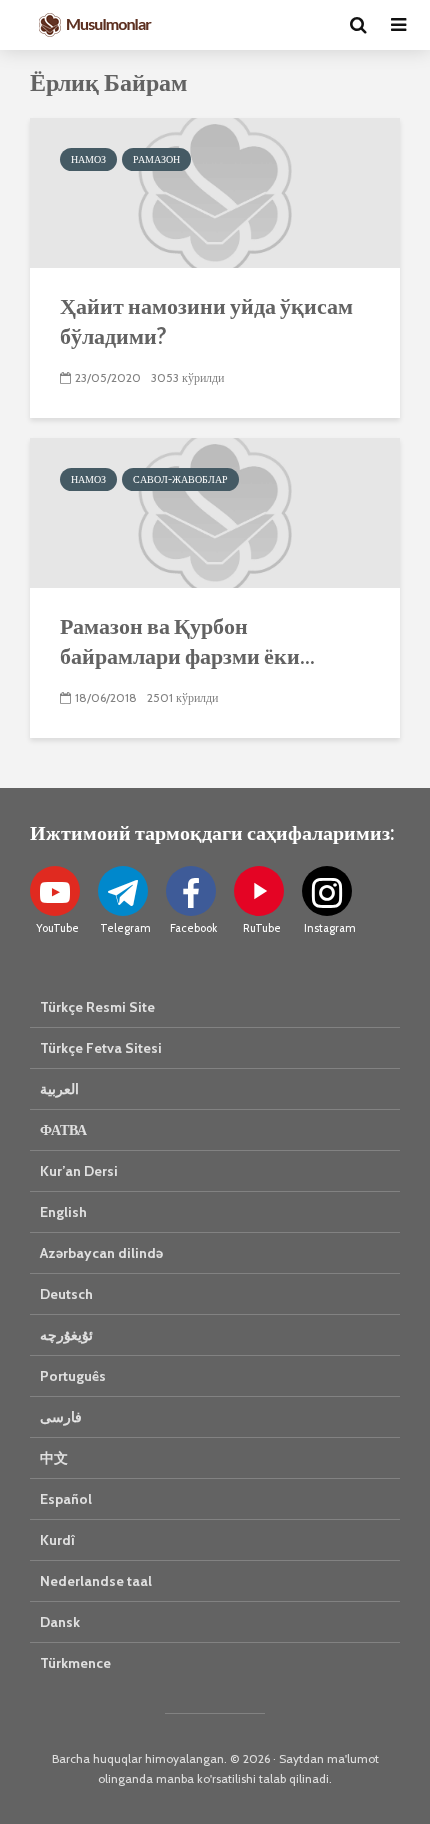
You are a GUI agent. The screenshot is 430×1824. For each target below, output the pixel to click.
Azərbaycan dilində (101, 1253)
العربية (59, 1089)
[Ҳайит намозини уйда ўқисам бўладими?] (215, 191)
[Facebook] (191, 891)
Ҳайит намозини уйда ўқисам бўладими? (206, 320)
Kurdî (57, 1540)
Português (73, 1376)
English (63, 1212)
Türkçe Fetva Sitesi (101, 1048)
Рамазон (156, 159)
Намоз (88, 159)
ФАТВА (63, 1130)
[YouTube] (55, 891)
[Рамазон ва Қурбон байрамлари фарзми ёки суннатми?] (215, 511)
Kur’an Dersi (79, 1171)
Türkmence (75, 1663)
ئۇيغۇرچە (66, 1335)
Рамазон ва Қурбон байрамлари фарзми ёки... (187, 640)
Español (66, 1499)
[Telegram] (123, 891)
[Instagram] (327, 891)
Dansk (60, 1622)
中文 (54, 1458)
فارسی (61, 1417)
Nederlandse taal (96, 1581)
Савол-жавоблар (180, 479)
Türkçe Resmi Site (97, 1007)
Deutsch (66, 1294)
